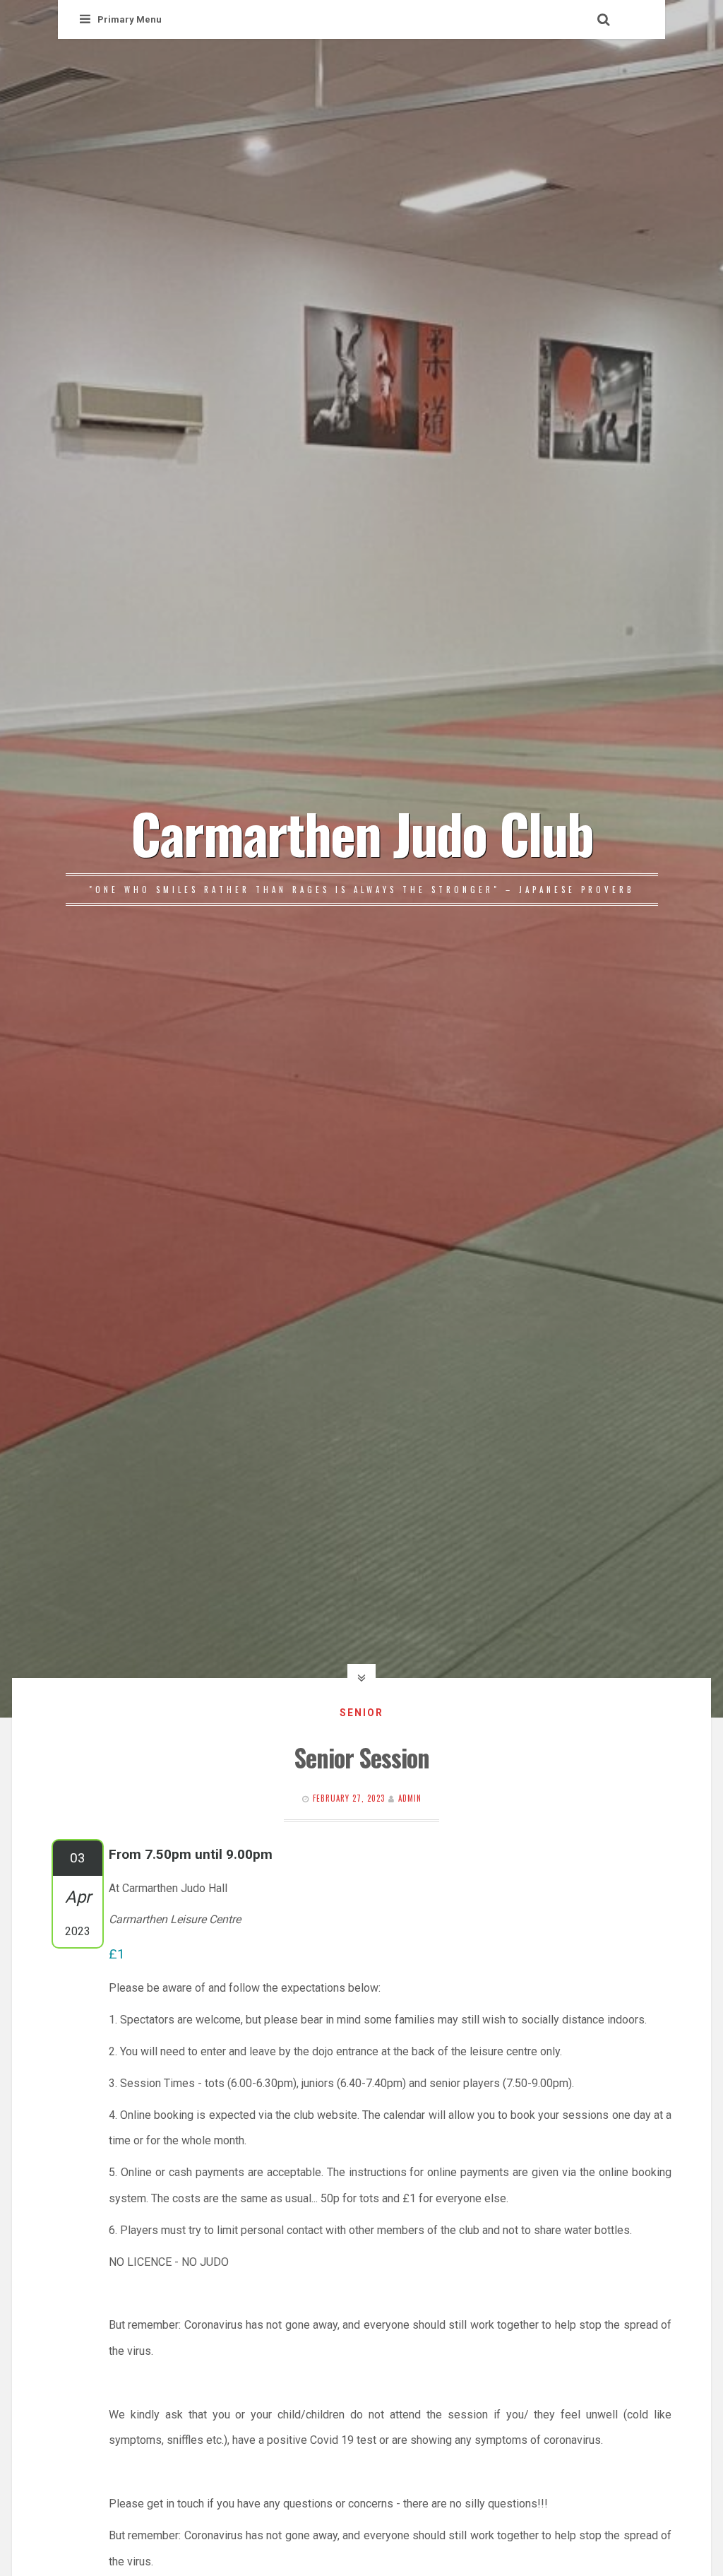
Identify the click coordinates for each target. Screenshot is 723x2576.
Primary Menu (130, 19)
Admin (410, 1798)
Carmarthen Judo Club (362, 832)
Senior (361, 1713)
